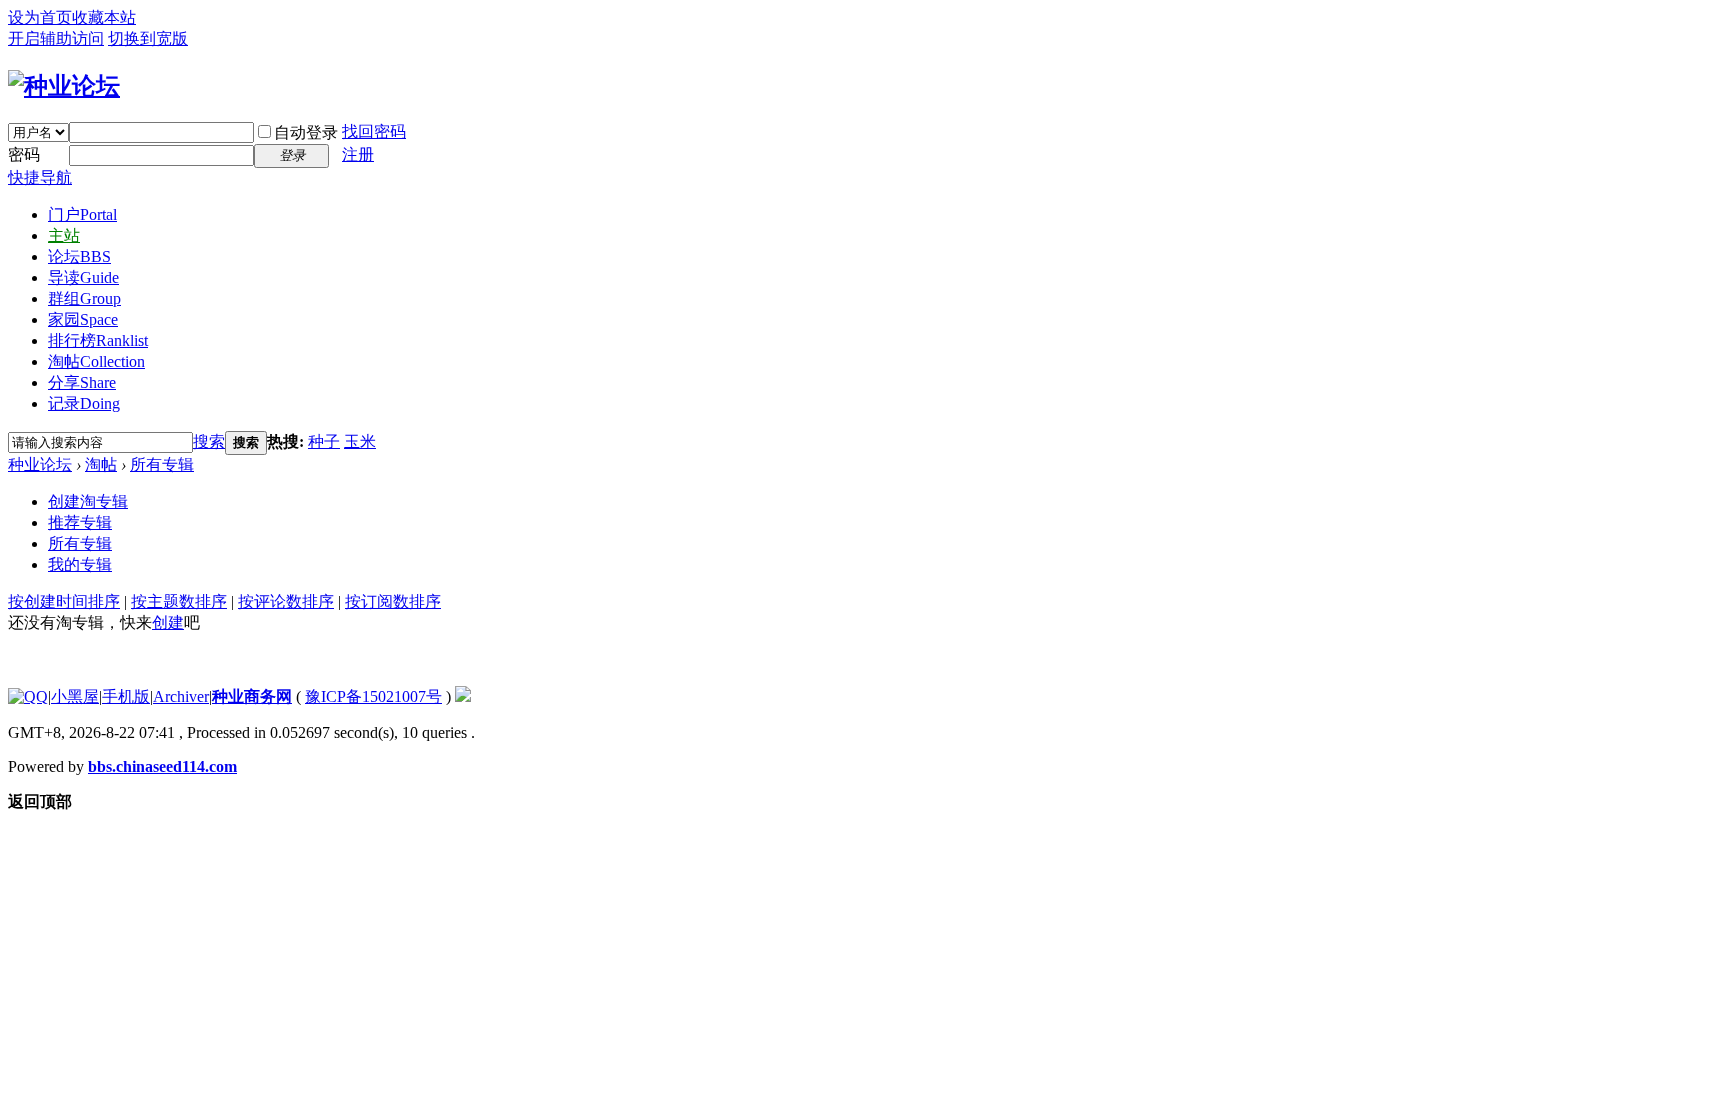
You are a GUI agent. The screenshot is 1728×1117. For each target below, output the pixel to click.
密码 (24, 154)
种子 (324, 441)
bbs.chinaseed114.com (162, 766)
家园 (83, 319)
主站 (64, 235)
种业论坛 (40, 464)
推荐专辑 (80, 522)
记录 (84, 403)
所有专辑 (162, 464)
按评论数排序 (286, 601)
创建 (168, 622)
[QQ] (28, 696)
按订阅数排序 (393, 601)
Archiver (181, 696)
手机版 (126, 696)
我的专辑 (80, 564)
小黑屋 (75, 696)
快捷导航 (40, 177)
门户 (82, 214)
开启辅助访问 (56, 38)
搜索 (209, 441)
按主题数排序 (179, 601)
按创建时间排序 (64, 601)
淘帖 (96, 361)
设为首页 (40, 17)
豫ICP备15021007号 (373, 696)
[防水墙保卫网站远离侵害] (463, 696)
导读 (83, 277)
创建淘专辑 (88, 501)
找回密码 (374, 131)
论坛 (79, 256)
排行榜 (98, 340)
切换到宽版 (148, 38)
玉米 (360, 441)
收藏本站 (104, 17)
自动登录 (306, 132)
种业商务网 (252, 696)
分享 (82, 382)
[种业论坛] (64, 86)
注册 (358, 154)
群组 (84, 298)
